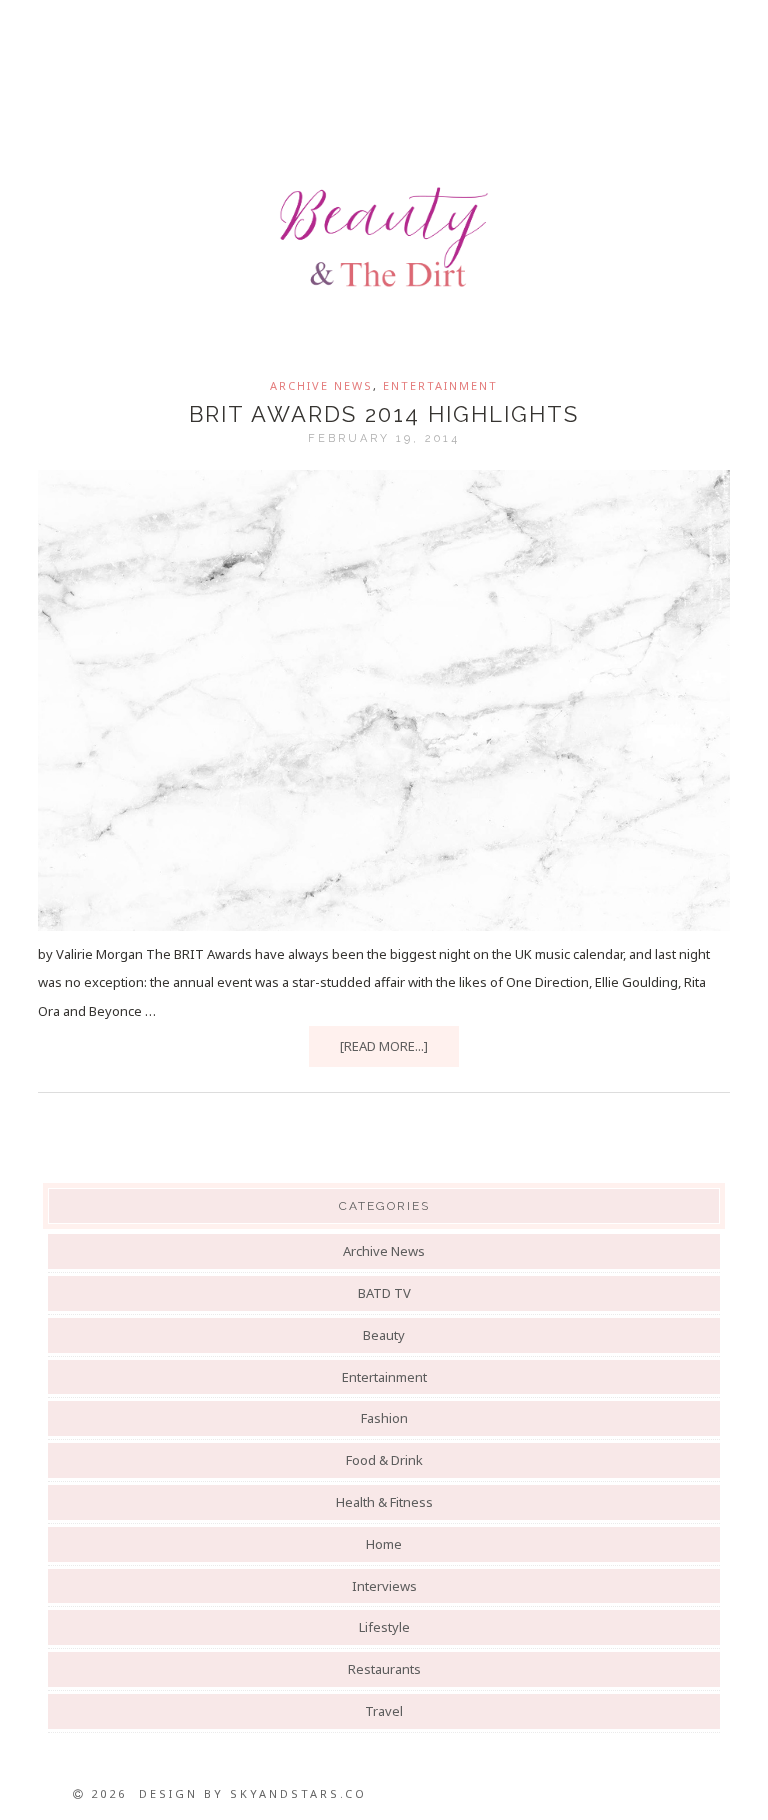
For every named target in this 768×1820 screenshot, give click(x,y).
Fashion (384, 1418)
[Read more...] (384, 1046)
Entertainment (440, 385)
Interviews (384, 1586)
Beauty (384, 1335)
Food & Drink (384, 1460)
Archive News (321, 385)
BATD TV (384, 1293)
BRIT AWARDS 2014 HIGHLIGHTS (384, 414)
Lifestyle (384, 1627)
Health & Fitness (384, 1502)
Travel (384, 1711)
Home (384, 1544)
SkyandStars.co (298, 1793)
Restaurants (384, 1669)
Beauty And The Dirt (384, 237)
